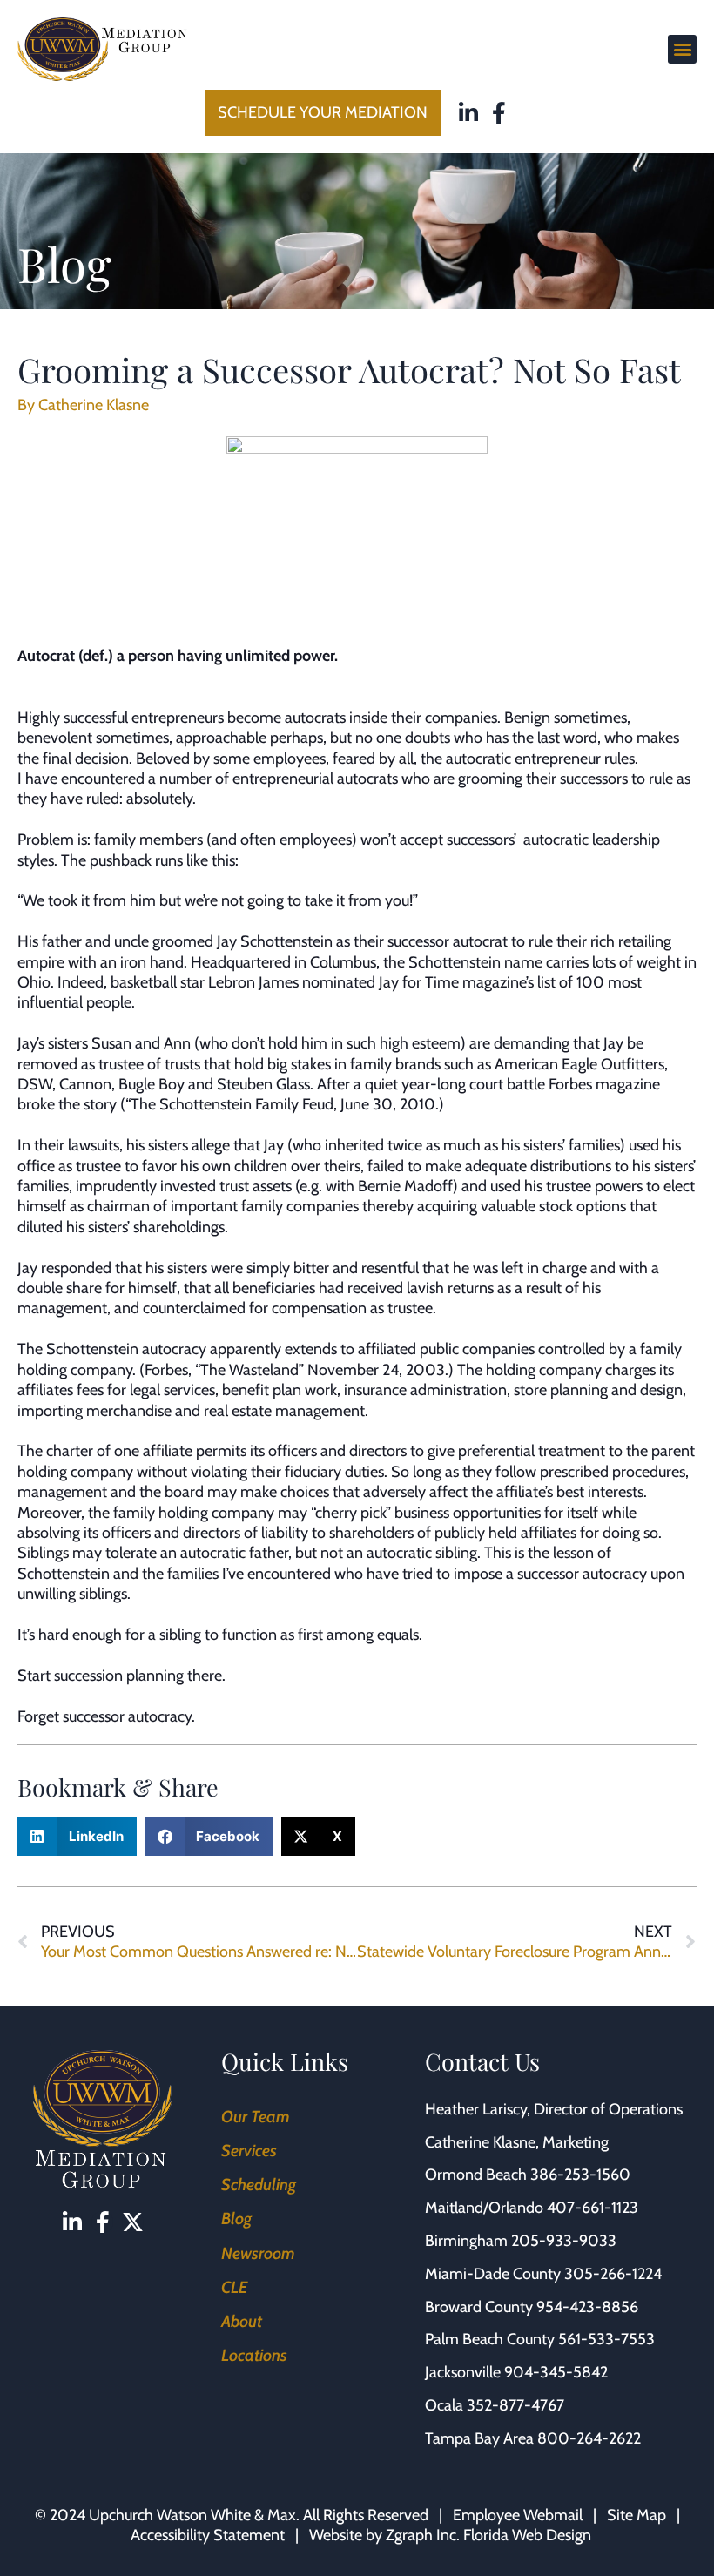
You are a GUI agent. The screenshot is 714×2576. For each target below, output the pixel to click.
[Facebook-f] (499, 113)
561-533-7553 (606, 2339)
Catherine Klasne (480, 2142)
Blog (236, 2219)
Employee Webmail (518, 2515)
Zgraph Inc (421, 2535)
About (242, 2321)
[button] (682, 49)
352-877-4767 (515, 2405)
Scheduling (259, 2185)
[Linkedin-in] (469, 113)
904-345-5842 (556, 2372)
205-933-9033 (564, 2241)
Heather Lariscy (476, 2109)
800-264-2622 (589, 2438)
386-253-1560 (580, 2175)
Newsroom (258, 2253)
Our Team (256, 2117)
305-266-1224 (613, 2274)
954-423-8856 (587, 2307)
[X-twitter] (133, 2222)
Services (249, 2151)
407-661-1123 (593, 2208)
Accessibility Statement (208, 2535)
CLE (234, 2287)
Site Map (637, 2515)
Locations (254, 2355)
